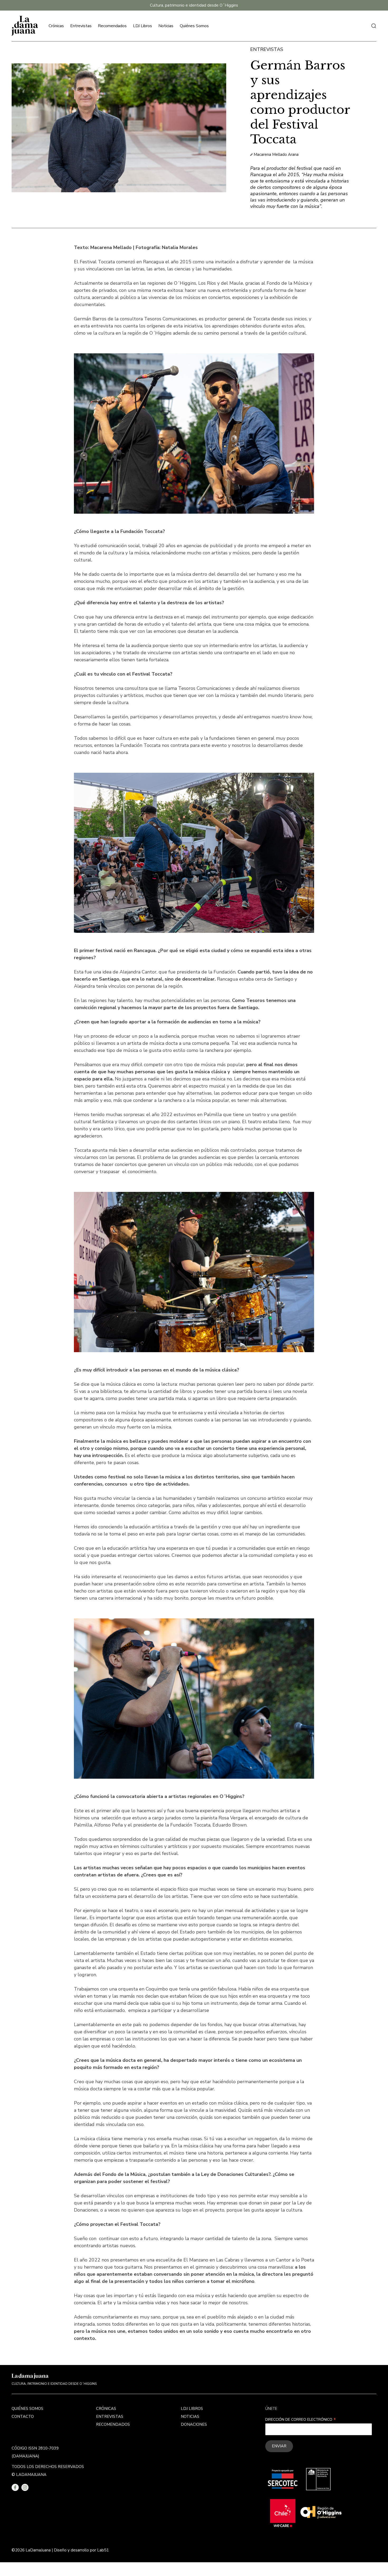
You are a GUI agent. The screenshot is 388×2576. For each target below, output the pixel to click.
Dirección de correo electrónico (301, 2420)
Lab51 (103, 2550)
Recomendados (112, 26)
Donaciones (194, 2424)
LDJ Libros (143, 26)
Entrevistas (81, 26)
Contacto (23, 2416)
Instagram (25, 2487)
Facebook (15, 2487)
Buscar (374, 26)
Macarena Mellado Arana (276, 154)
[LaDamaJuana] (25, 26)
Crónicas (56, 26)
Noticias (166, 26)
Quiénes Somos (194, 26)
